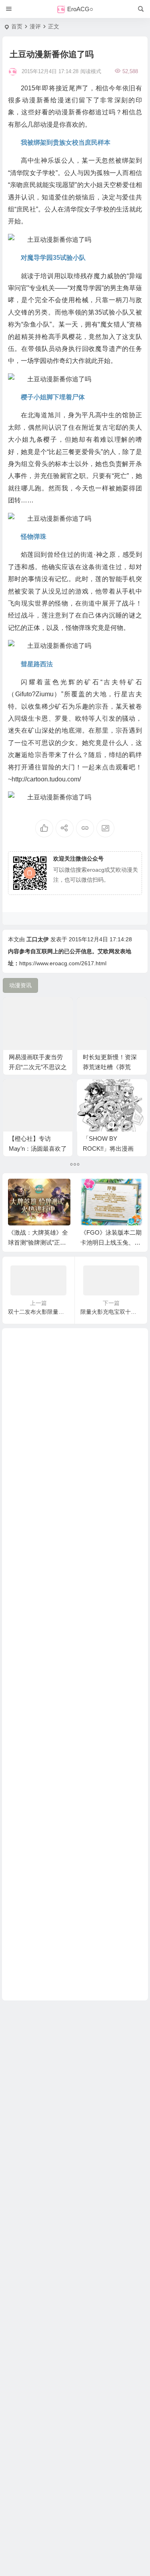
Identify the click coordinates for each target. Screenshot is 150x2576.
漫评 (35, 26)
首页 (17, 26)
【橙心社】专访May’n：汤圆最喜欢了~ (38, 1149)
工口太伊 (38, 939)
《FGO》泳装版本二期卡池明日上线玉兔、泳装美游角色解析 (111, 1242)
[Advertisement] (75, 1664)
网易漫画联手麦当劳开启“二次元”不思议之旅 (38, 1067)
